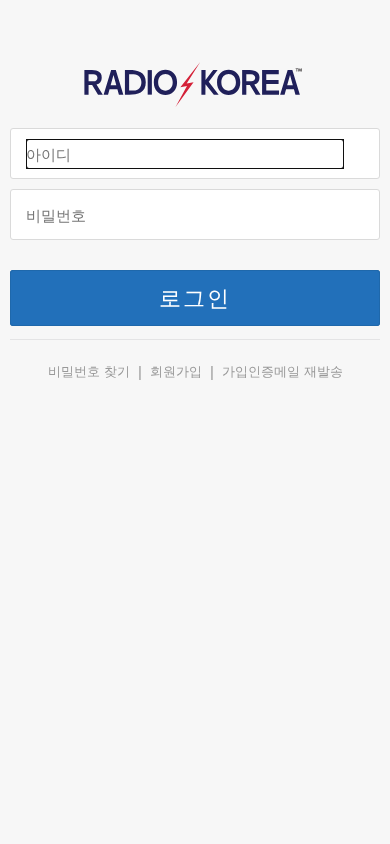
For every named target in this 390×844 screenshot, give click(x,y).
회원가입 (176, 371)
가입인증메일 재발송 (282, 371)
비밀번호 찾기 (89, 371)
